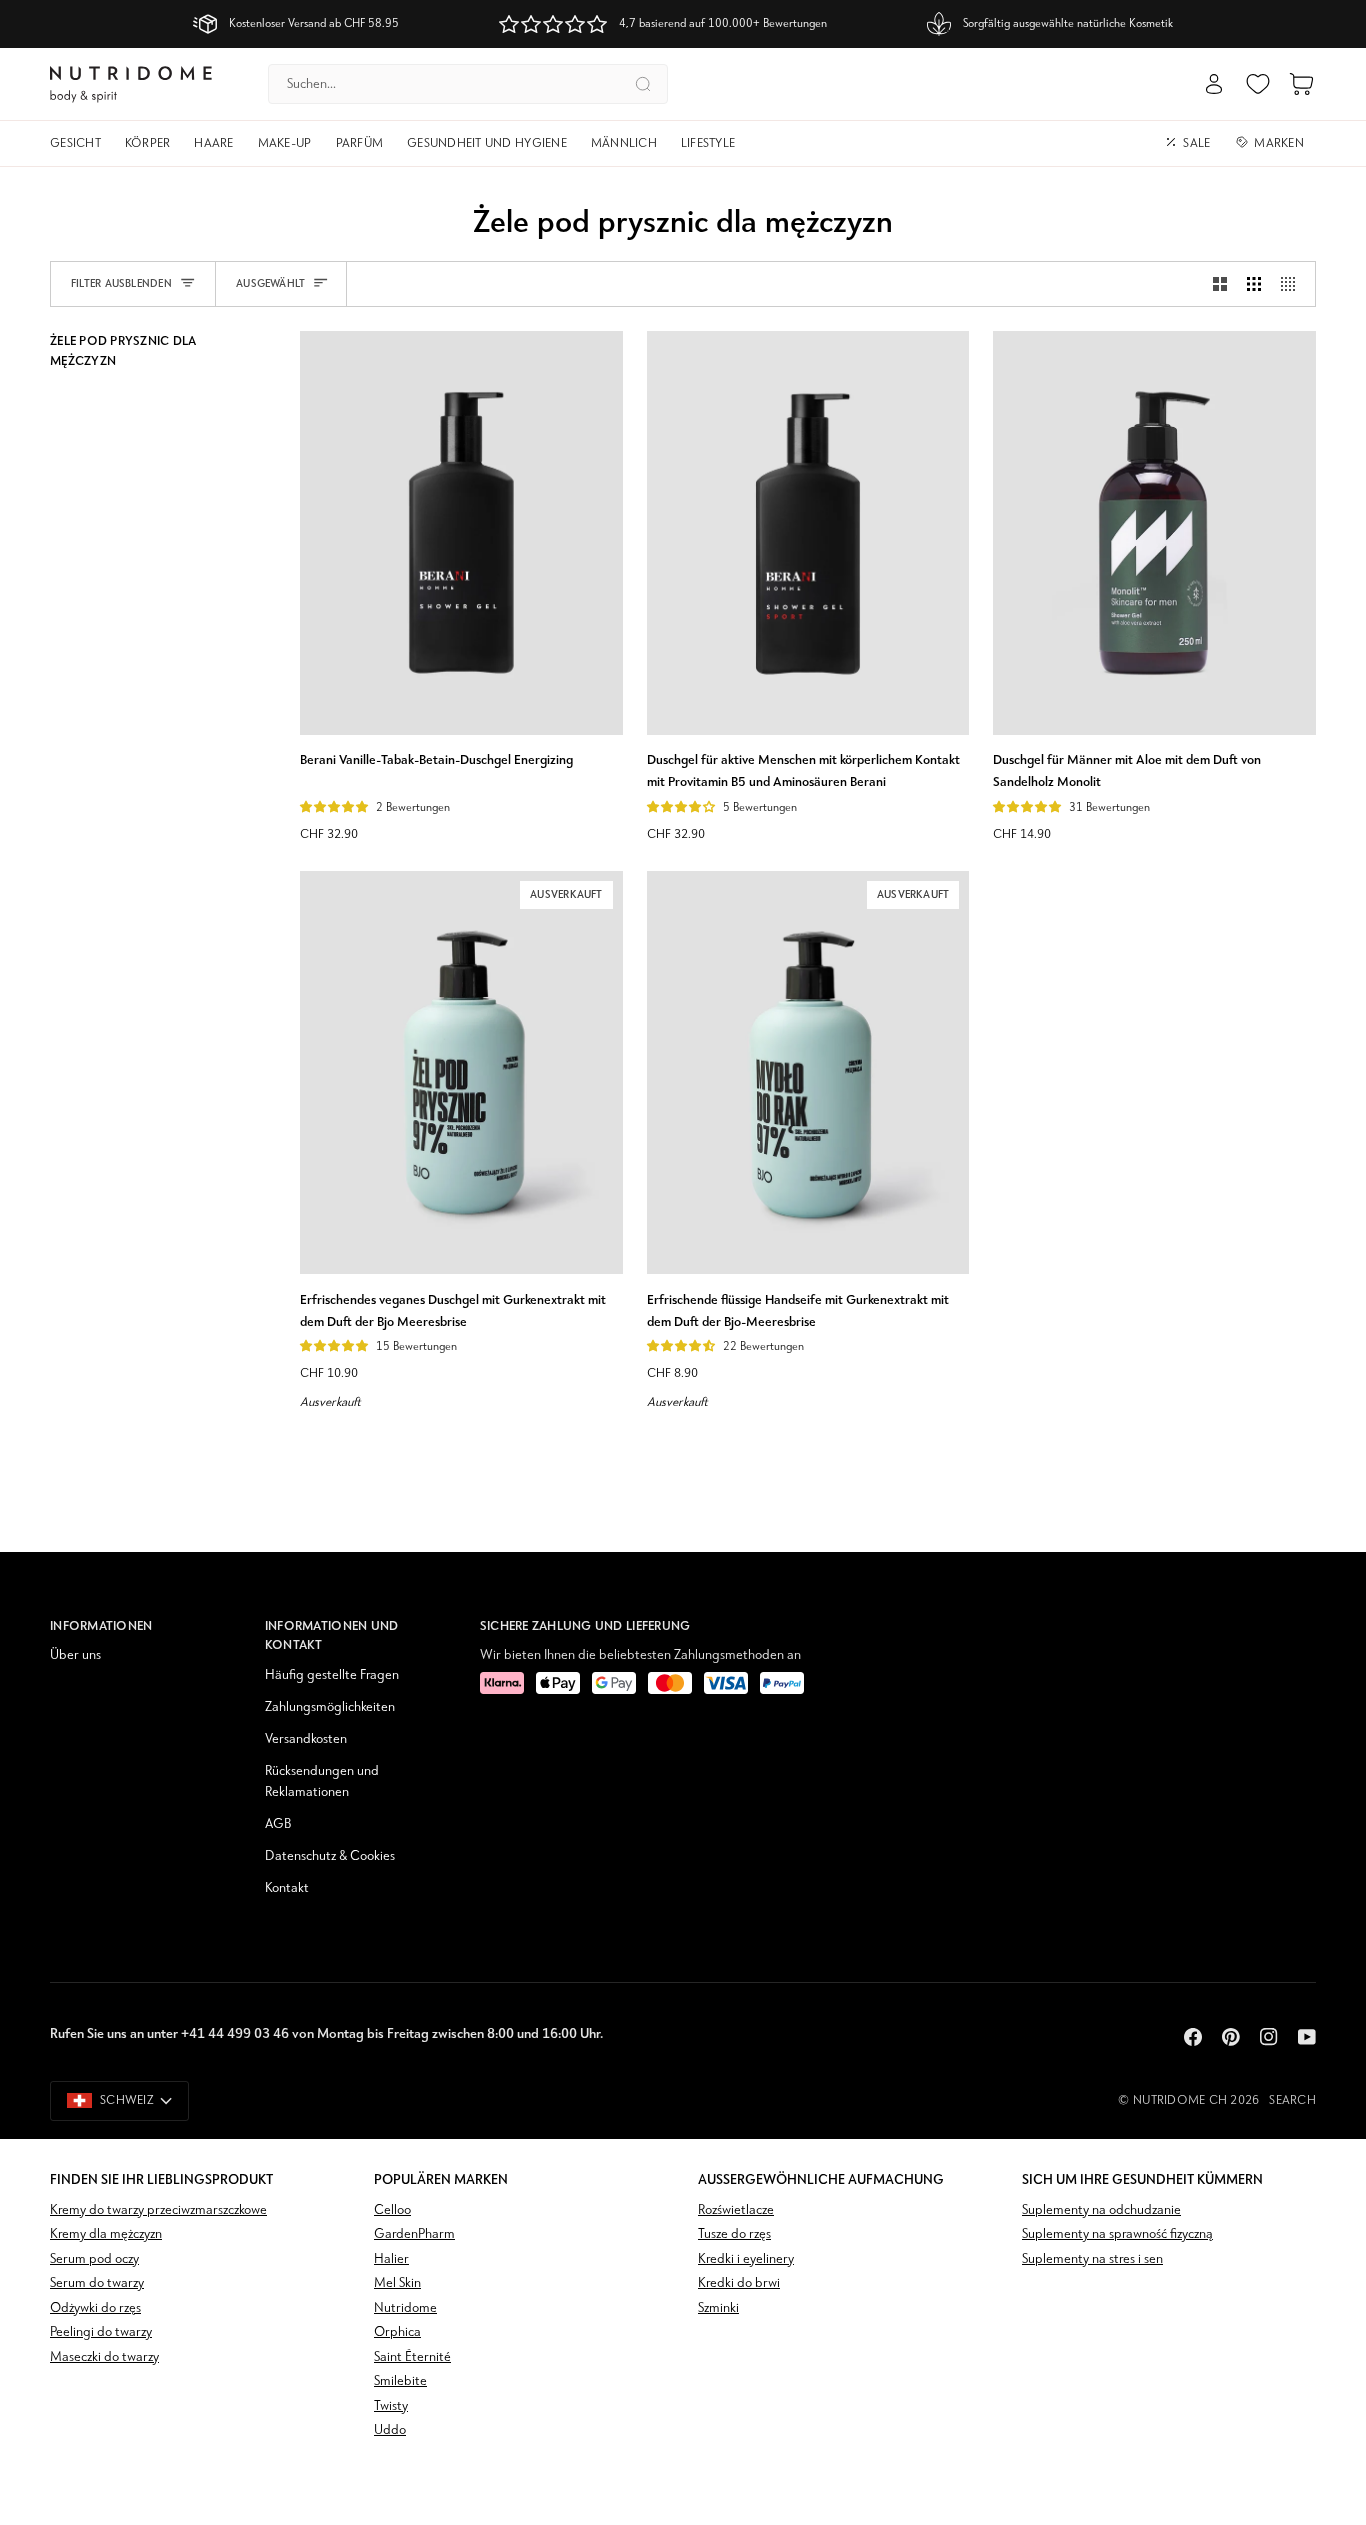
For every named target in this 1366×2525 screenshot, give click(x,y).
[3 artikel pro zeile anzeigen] (1254, 284)
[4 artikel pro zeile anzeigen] (1293, 284)
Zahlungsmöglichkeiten (330, 1707)
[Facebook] (1193, 2037)
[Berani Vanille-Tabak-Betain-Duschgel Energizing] (461, 532)
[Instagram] (1269, 2037)
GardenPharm (414, 2234)
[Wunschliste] (1258, 84)
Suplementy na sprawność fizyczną (1117, 2234)
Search (1292, 2100)
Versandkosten (306, 1739)
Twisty (391, 2406)
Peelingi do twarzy (101, 2332)
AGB (278, 1824)
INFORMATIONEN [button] (101, 1625)
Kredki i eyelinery (746, 2259)
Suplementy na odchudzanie (1101, 2210)
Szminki (718, 2308)
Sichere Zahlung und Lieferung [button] (585, 1625)
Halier (391, 2259)
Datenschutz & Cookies (330, 1856)
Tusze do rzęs (734, 2234)
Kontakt (287, 1888)
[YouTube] (1307, 2037)
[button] (81, 144)
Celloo (392, 2210)
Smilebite (400, 2381)
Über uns (75, 1655)
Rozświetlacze (736, 2210)
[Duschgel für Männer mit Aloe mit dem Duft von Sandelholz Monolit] (1154, 532)
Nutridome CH (1180, 2100)
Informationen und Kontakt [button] (331, 1635)
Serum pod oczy (94, 2259)
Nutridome (405, 2308)
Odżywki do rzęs (95, 2308)
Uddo (390, 2430)
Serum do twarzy (97, 2283)
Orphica (397, 2332)
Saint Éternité (412, 2357)
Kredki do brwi (739, 2283)
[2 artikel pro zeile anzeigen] (1220, 284)
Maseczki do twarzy (104, 2357)
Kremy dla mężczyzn (106, 2234)
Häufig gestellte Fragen (332, 1675)
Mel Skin (397, 2283)
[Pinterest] (1231, 2037)
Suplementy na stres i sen (1092, 2259)
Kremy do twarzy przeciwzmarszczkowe (158, 2210)
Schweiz (127, 2100)
